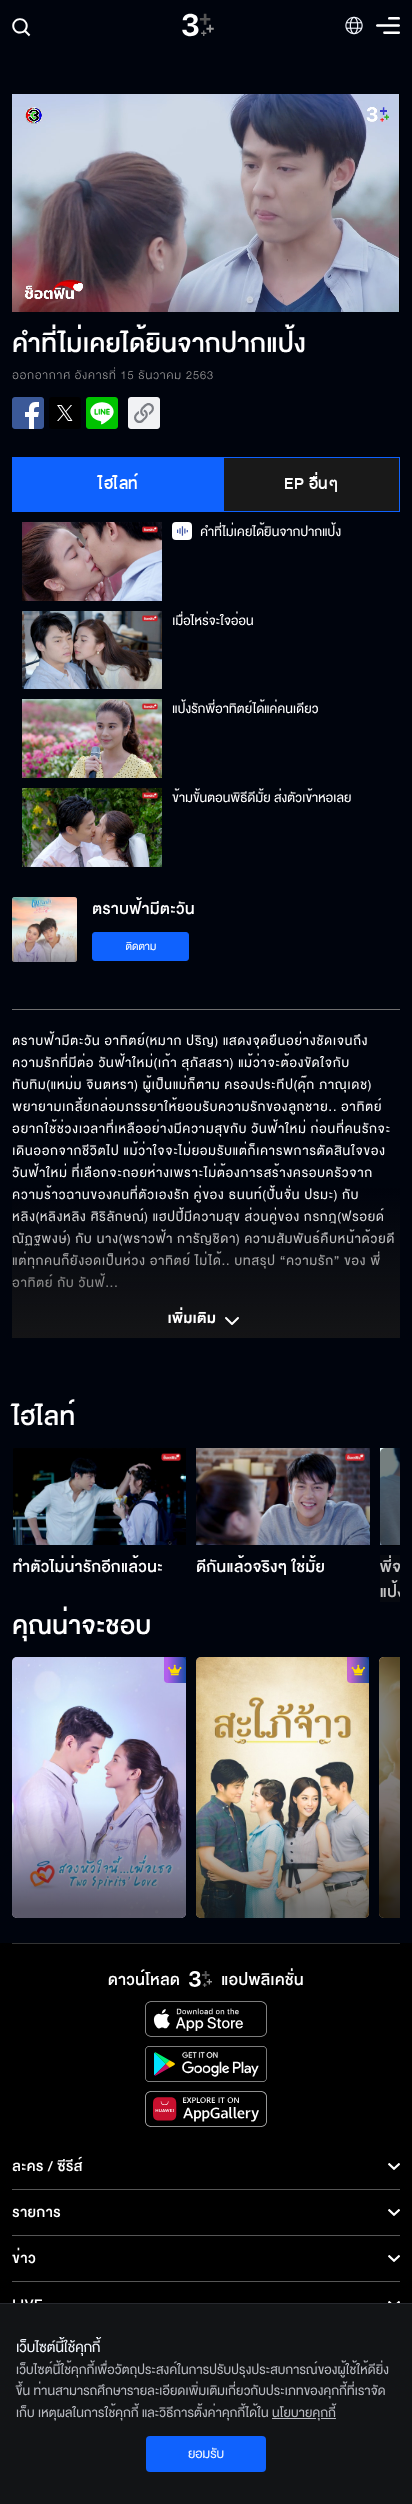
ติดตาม (141, 946)
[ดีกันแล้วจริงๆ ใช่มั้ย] (283, 1497)
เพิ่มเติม (194, 1320)
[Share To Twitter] (65, 413)
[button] (109, 203)
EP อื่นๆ (311, 484)
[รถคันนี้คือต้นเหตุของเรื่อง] (283, 1787)
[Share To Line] (102, 413)
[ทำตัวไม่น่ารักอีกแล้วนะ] (100, 1497)
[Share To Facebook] (28, 413)
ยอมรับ (206, 2454)
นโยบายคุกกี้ (304, 2413)
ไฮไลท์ (118, 484)
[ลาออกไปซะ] (99, 1787)
